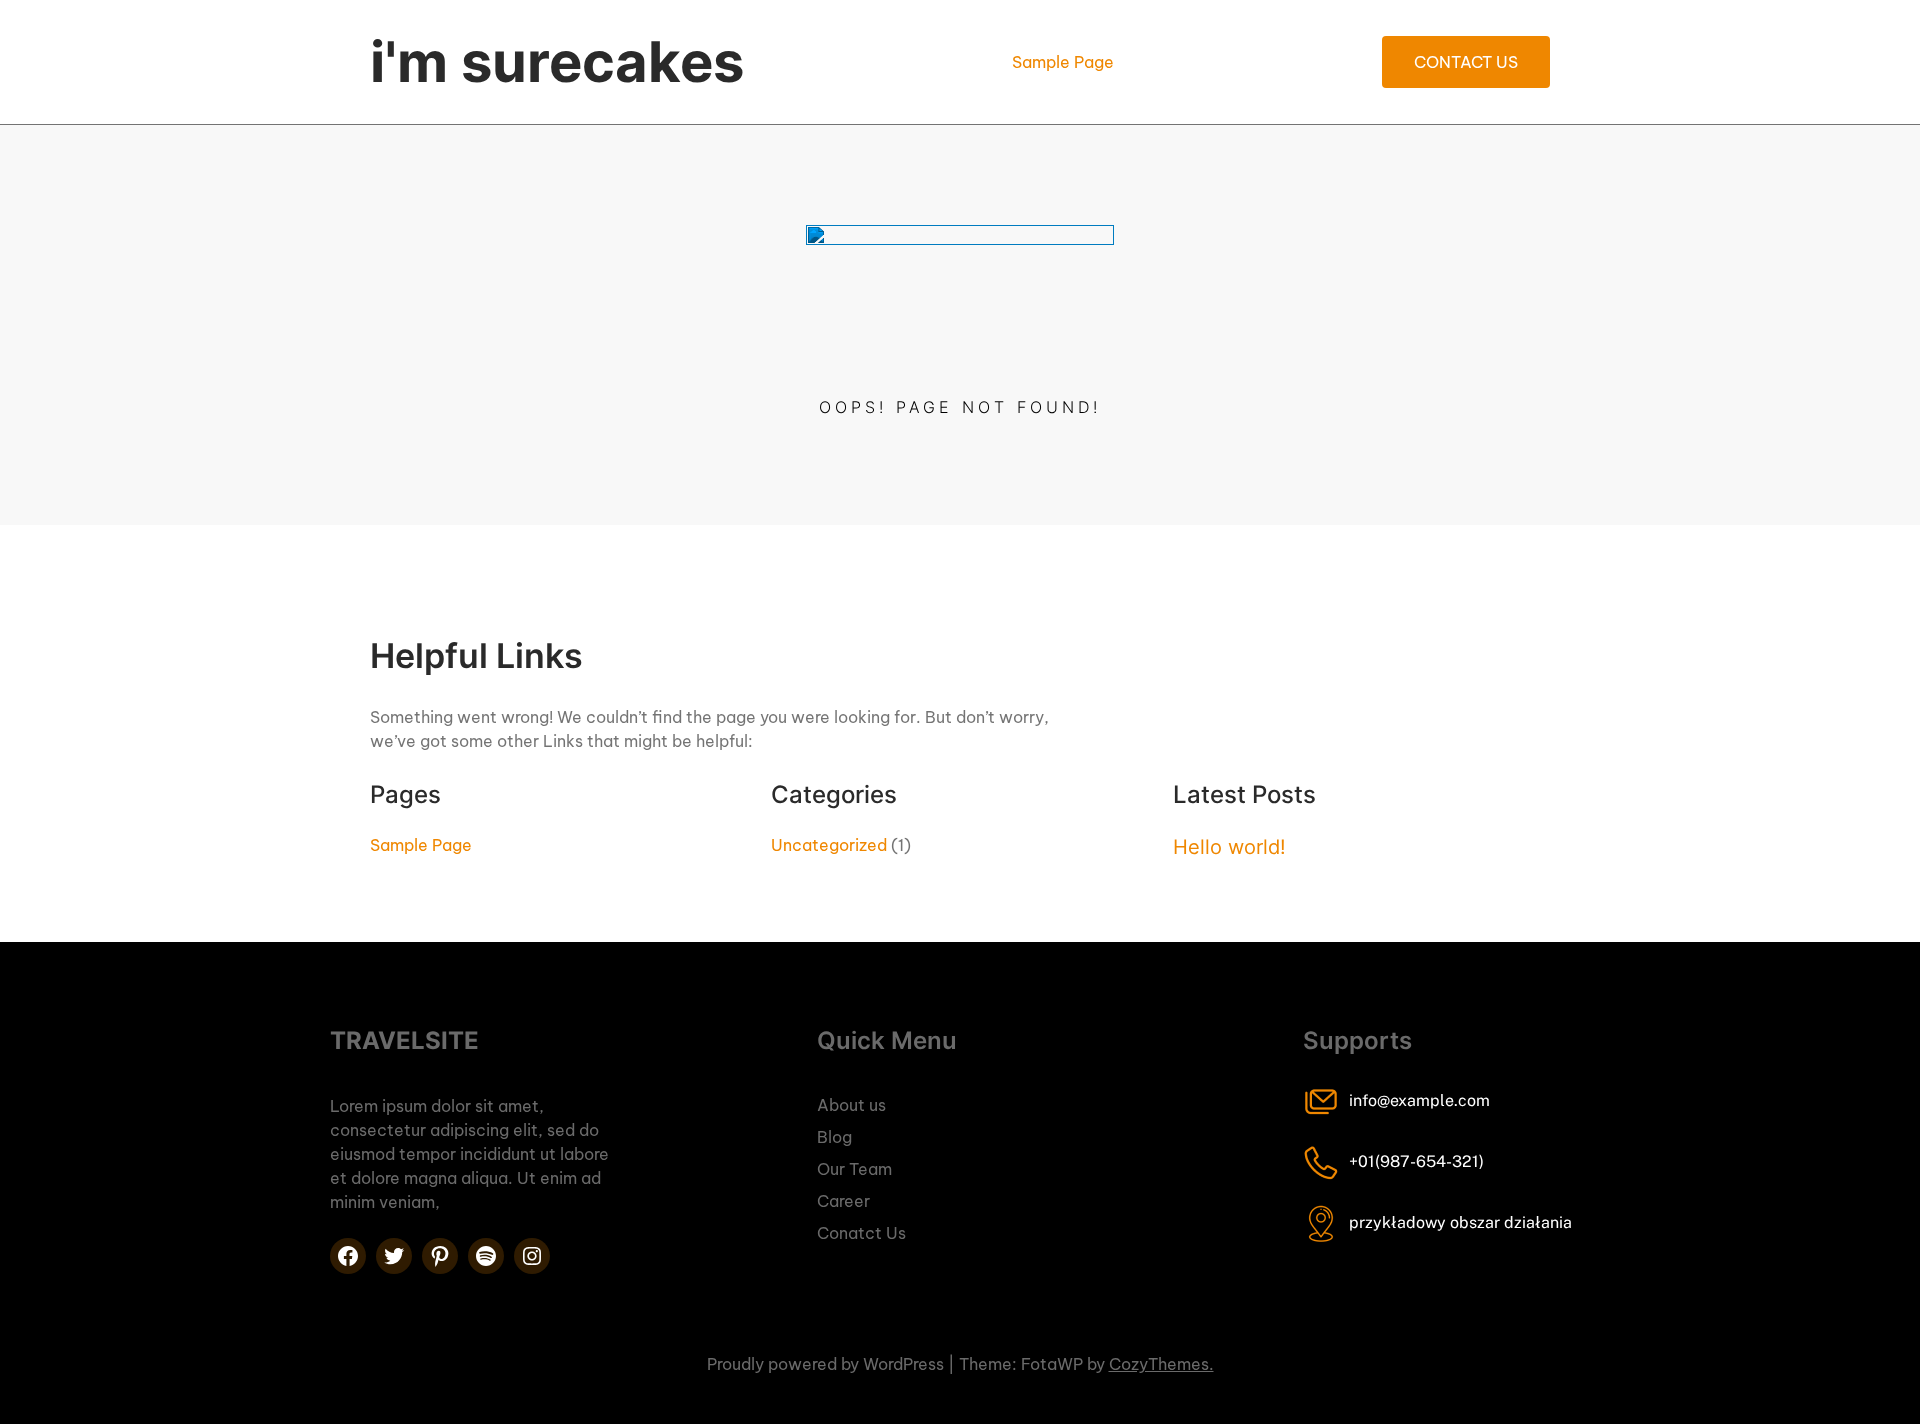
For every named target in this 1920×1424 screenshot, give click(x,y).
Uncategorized (829, 845)
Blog (834, 1137)
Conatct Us (861, 1233)
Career (843, 1201)
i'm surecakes (557, 62)
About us (851, 1105)
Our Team (854, 1169)
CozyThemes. (1161, 1364)
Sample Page (1063, 62)
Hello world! (1229, 847)
